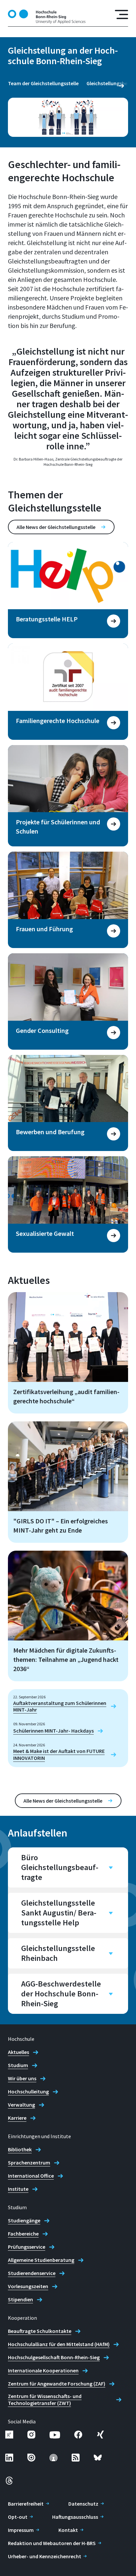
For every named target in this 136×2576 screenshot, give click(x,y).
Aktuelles (18, 2052)
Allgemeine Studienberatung (41, 2260)
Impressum (21, 2530)
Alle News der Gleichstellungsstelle (56, 527)
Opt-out (18, 2517)
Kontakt (68, 2530)
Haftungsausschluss (75, 2517)
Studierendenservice (32, 2273)
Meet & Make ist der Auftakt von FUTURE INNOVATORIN (59, 1754)
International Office (31, 2176)
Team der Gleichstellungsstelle (43, 83)
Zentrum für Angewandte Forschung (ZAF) (57, 2384)
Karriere (17, 2118)
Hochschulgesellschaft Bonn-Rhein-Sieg (54, 2357)
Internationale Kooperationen (43, 2370)
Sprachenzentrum (29, 2163)
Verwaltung (21, 2105)
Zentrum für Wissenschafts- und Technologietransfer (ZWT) (45, 2400)
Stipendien (20, 2299)
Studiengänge (24, 2220)
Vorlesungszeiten (28, 2286)
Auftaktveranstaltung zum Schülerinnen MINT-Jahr (60, 1706)
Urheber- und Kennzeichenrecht (45, 2556)
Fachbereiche (23, 2234)
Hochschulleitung (28, 2091)
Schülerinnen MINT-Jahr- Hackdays (53, 1731)
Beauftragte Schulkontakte (40, 2331)
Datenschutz (83, 2504)
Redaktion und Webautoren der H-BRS (52, 2543)
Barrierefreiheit (26, 2504)
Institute (18, 2189)
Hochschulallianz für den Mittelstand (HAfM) (59, 2344)
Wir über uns (22, 2078)
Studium (18, 2065)
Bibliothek (20, 2149)
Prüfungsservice (27, 2247)
